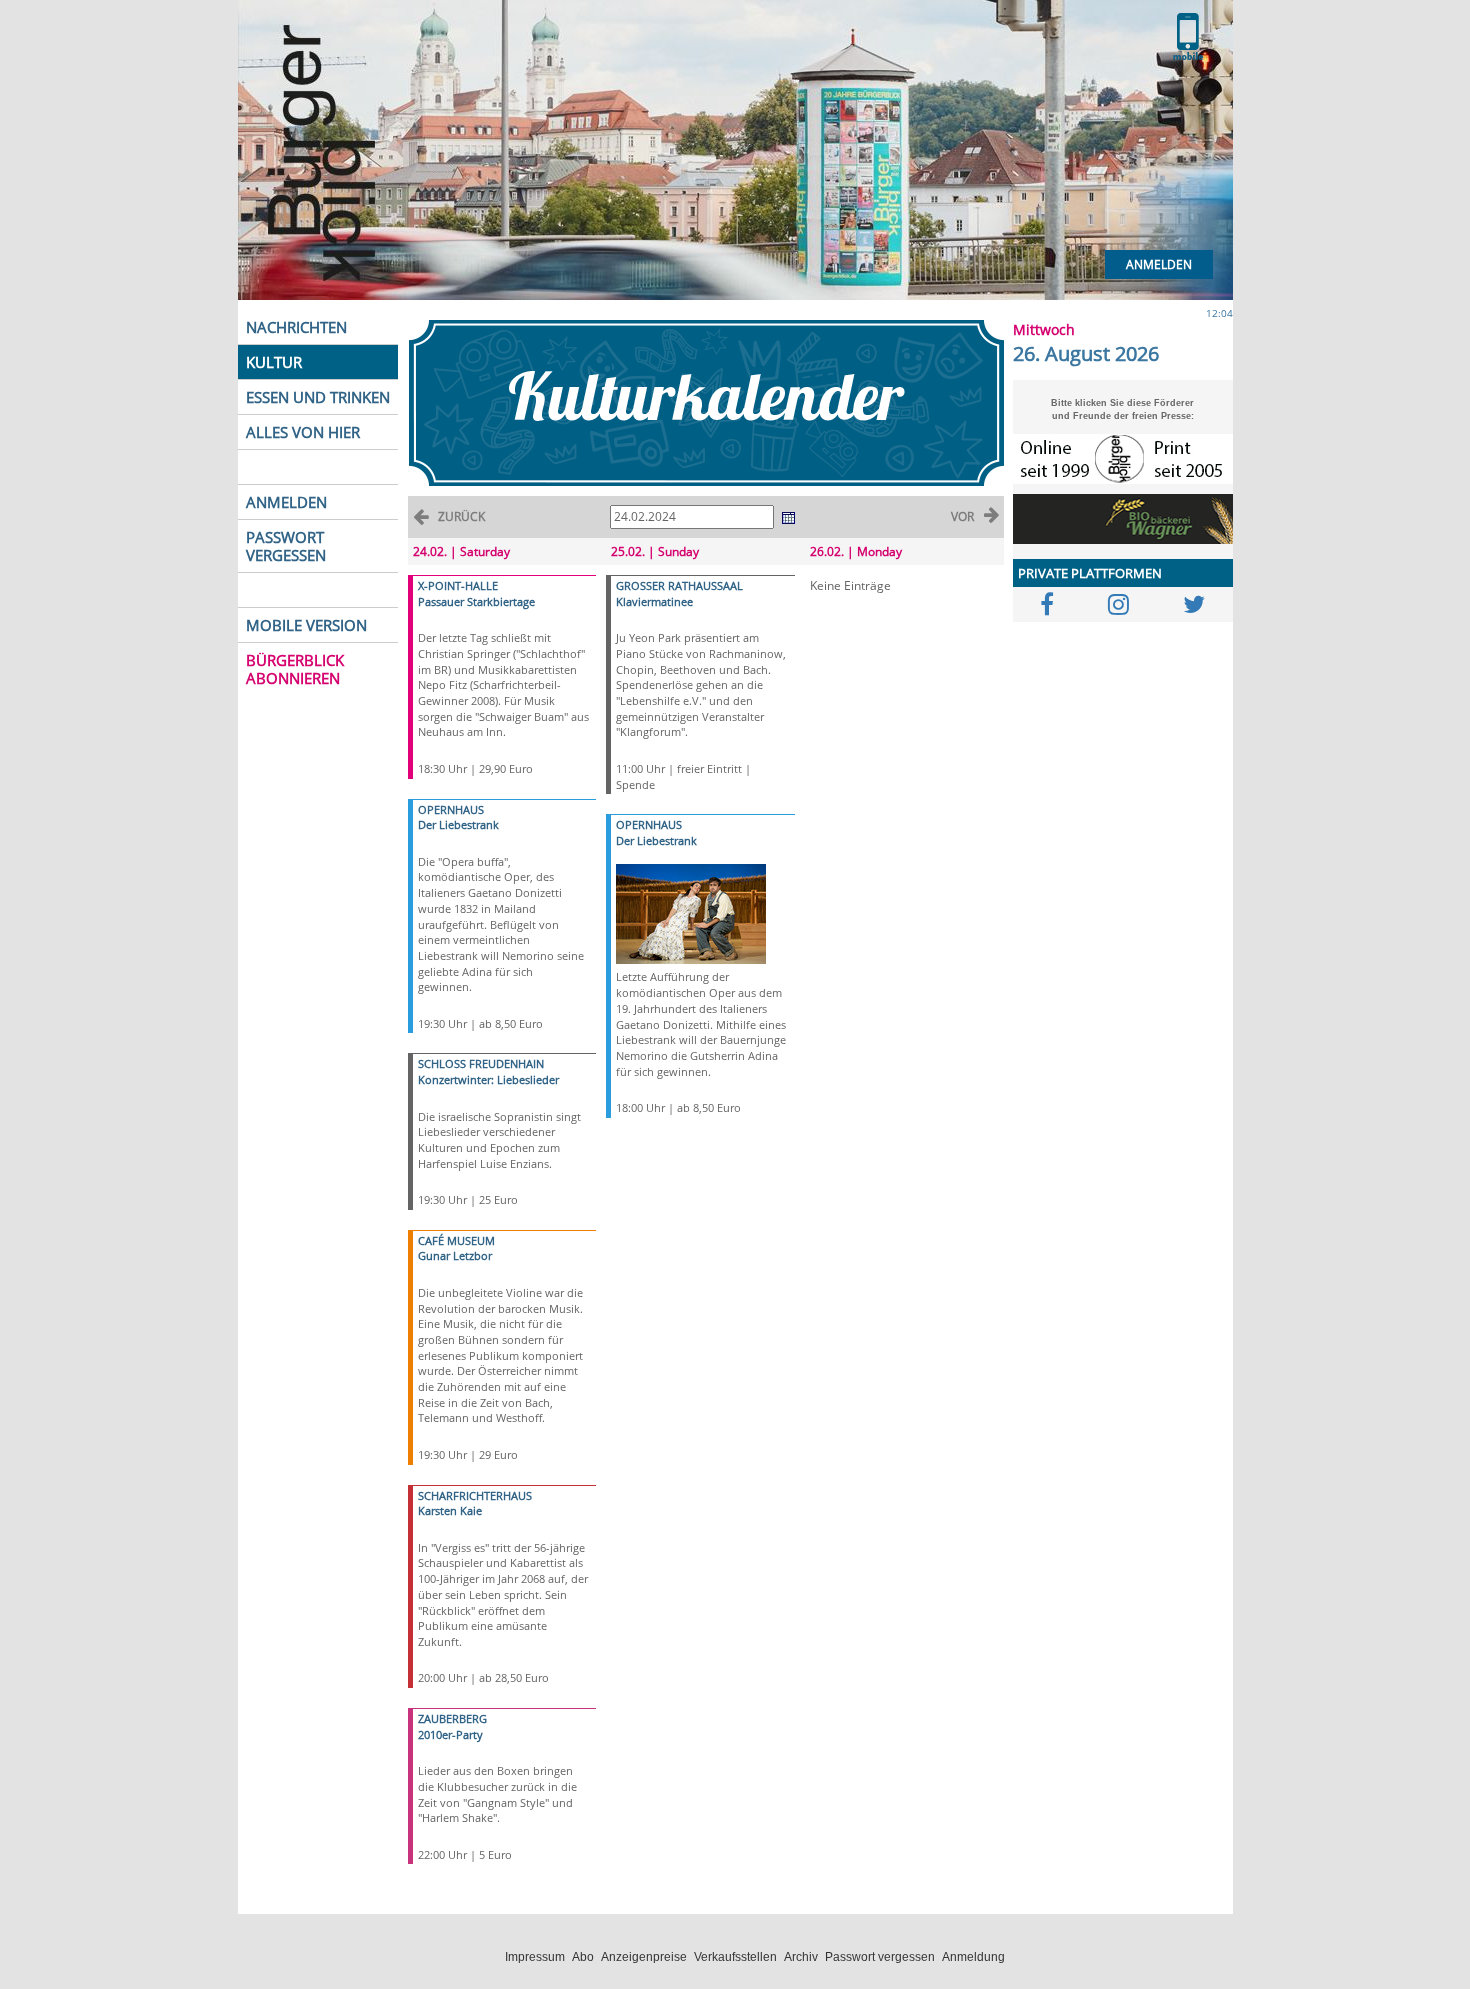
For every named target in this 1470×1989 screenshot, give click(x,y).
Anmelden (1159, 264)
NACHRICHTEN (296, 327)
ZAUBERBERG (452, 1718)
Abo (583, 1957)
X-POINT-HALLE (458, 585)
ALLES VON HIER (303, 432)
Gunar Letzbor (455, 1255)
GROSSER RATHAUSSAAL (679, 585)
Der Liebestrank (458, 824)
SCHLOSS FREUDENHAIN (481, 1063)
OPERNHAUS (451, 809)
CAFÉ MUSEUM (456, 1240)
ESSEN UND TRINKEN (318, 397)
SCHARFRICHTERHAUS (475, 1495)
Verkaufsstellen (735, 1957)
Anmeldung (973, 1957)
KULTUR (274, 362)
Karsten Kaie (450, 1510)
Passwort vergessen (880, 1957)
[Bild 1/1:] (691, 912)
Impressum (535, 1957)
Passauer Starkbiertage (476, 601)
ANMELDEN (286, 502)
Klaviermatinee (654, 601)
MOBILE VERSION (306, 625)
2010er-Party (450, 1734)
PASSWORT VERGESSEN (286, 546)
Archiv (801, 1957)
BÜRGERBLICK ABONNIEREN (295, 669)
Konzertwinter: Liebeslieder (488, 1079)
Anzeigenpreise (644, 1957)
